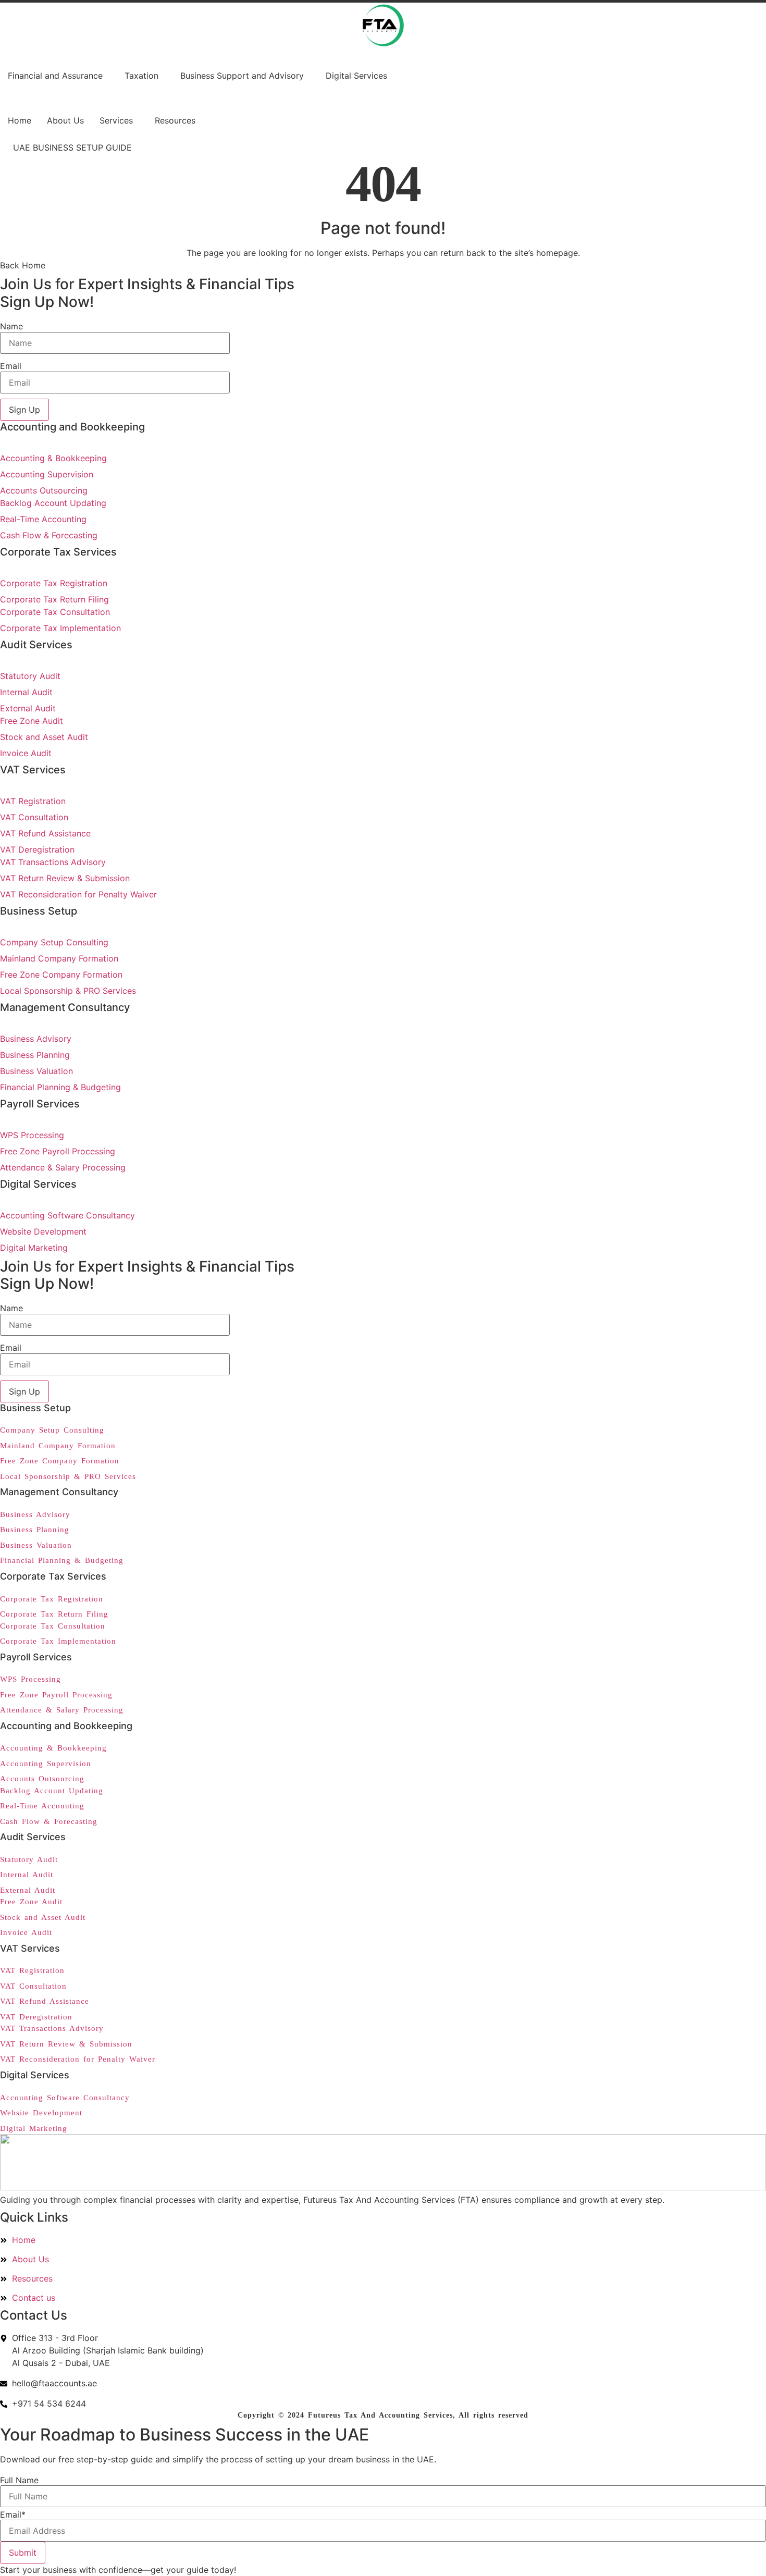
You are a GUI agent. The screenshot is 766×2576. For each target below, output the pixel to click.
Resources (175, 120)
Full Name (19, 2480)
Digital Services (356, 76)
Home (20, 120)
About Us (65, 120)
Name (11, 326)
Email (11, 366)
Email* (13, 2515)
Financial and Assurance (55, 76)
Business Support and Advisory (242, 76)
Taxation (141, 76)
